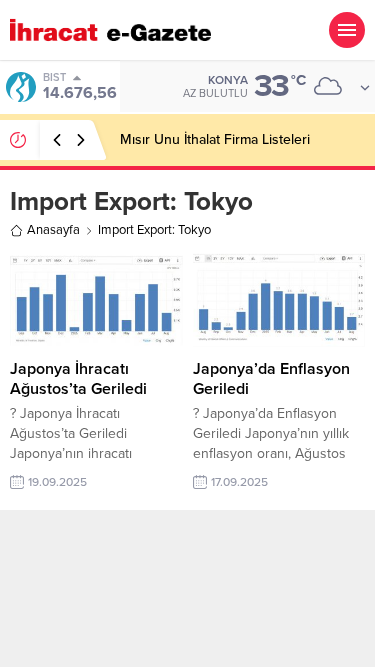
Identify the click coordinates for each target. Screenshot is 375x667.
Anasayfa (53, 230)
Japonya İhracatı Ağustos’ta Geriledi (78, 379)
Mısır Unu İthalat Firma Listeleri (215, 139)
